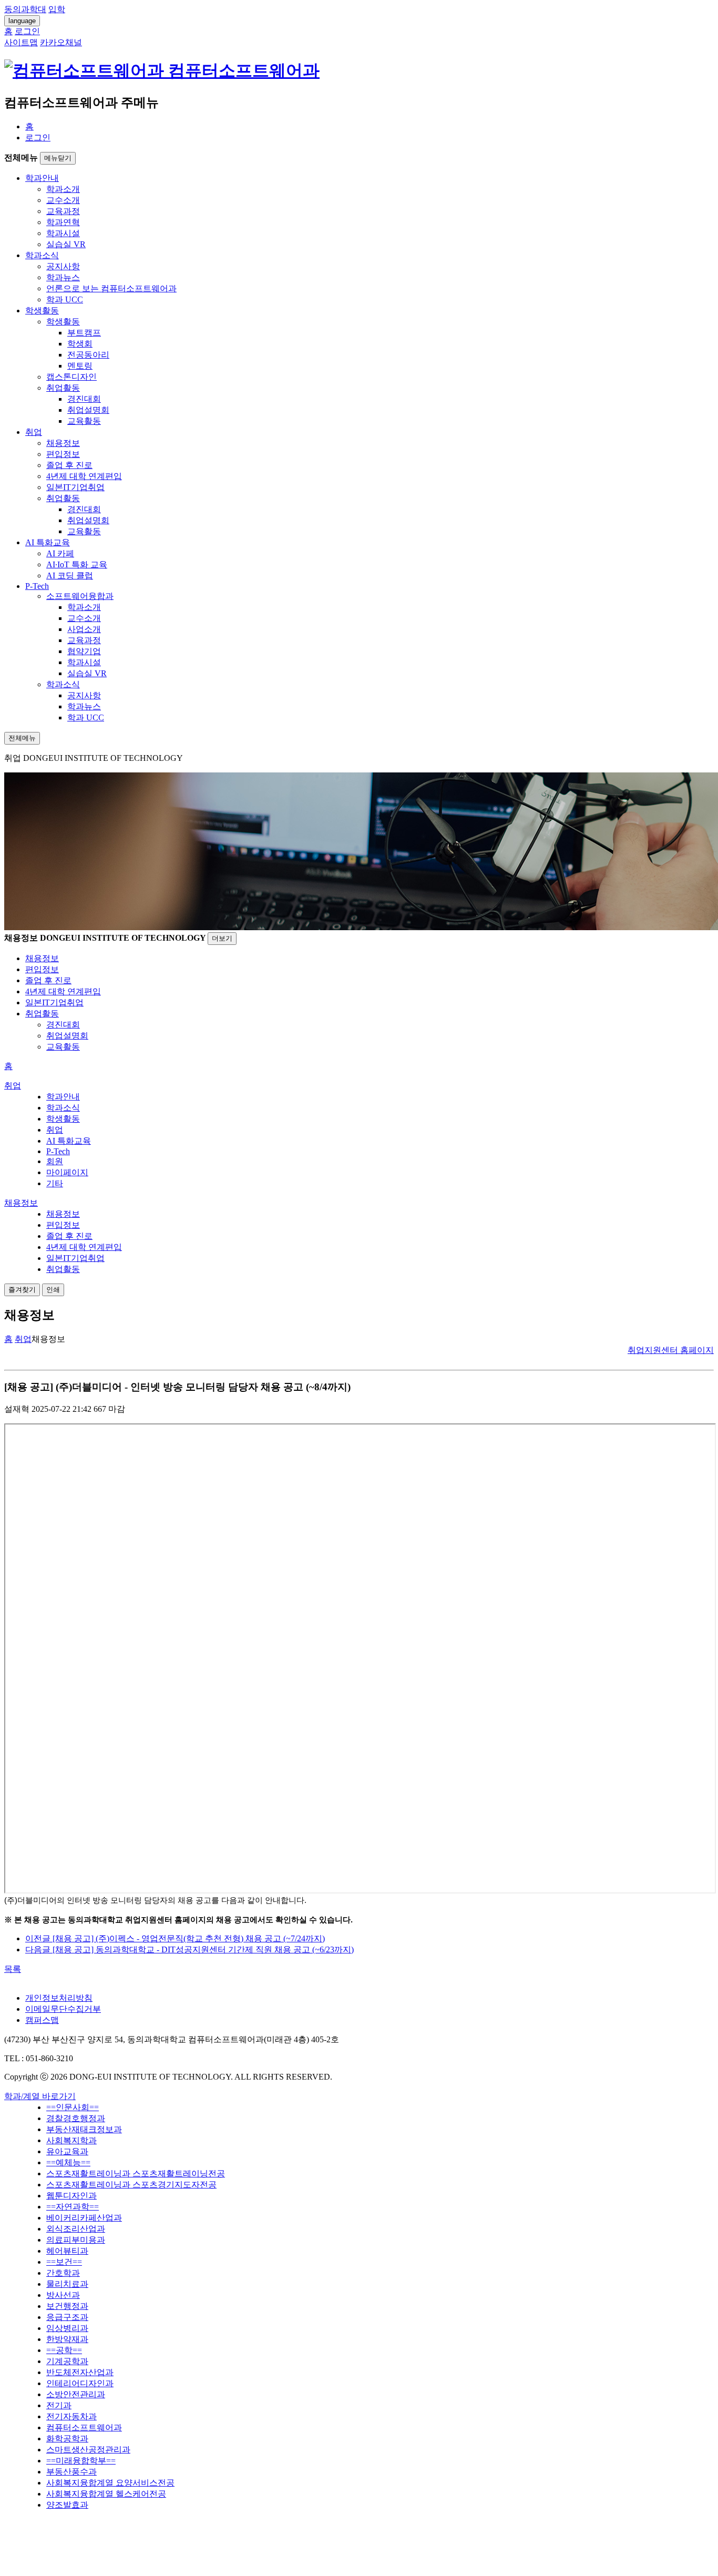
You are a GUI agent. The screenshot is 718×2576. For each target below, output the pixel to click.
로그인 (38, 138)
